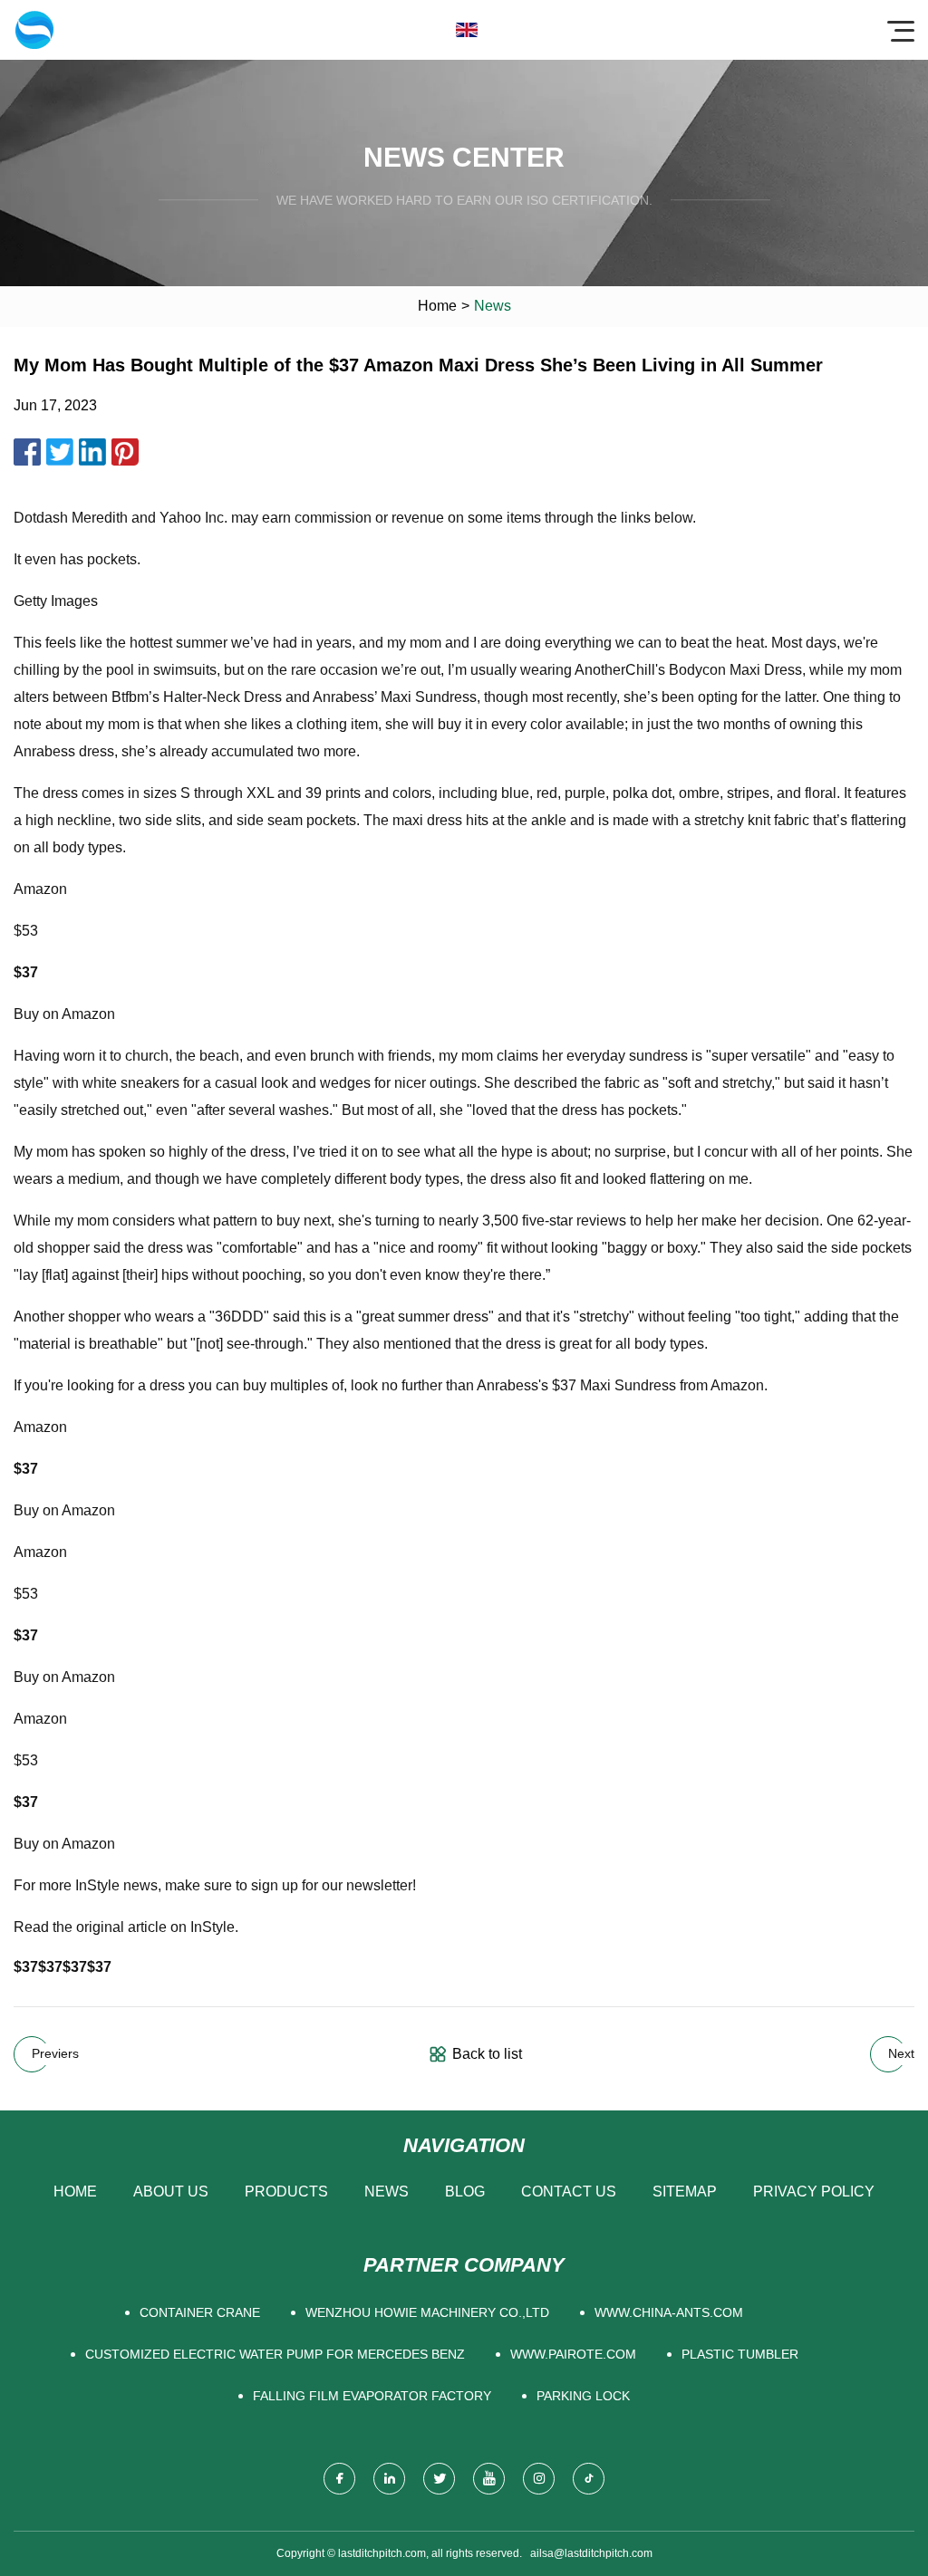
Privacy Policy (814, 2192)
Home (437, 306)
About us (171, 2192)
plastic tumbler (740, 2354)
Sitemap (685, 2192)
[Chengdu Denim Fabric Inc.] (34, 30)
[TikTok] (589, 2479)
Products (286, 2192)
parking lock (583, 2396)
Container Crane (200, 2312)
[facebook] (339, 2479)
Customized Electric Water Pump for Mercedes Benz (275, 2354)
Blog (465, 2192)
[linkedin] (389, 2479)
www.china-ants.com (669, 2312)
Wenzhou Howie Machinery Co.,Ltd (427, 2312)
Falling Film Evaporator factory (372, 2396)
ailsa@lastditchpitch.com (591, 2553)
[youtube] (489, 2479)
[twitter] (439, 2479)
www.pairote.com (573, 2354)
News (387, 2192)
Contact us (569, 2192)
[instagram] (539, 2479)
